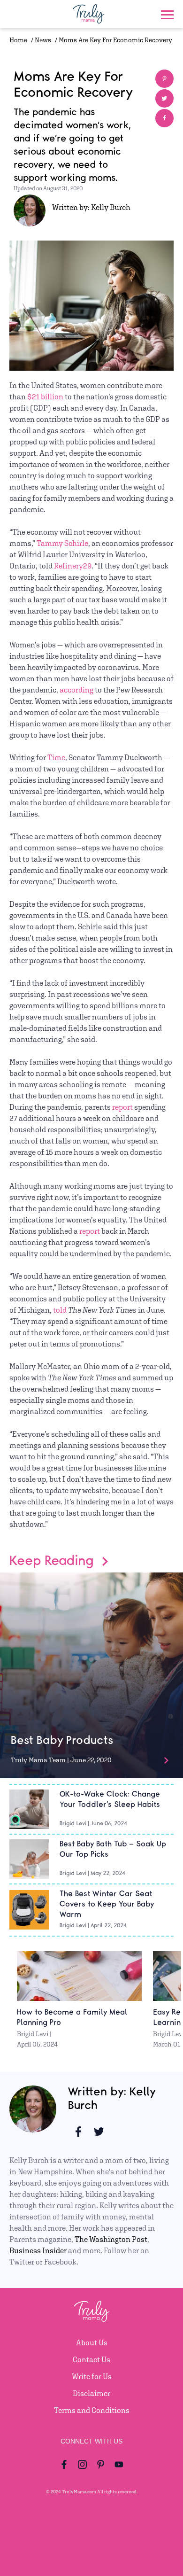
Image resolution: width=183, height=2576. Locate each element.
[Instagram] (82, 2464)
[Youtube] (119, 2464)
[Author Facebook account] (78, 2132)
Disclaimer (91, 2393)
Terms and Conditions (92, 2410)
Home (18, 40)
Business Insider (38, 2251)
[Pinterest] (101, 2464)
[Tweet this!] (164, 98)
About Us (92, 2343)
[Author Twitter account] (99, 2132)
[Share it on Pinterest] (164, 79)
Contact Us (91, 2360)
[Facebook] (65, 2464)
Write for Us (92, 2377)
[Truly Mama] (92, 2328)
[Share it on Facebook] (164, 118)
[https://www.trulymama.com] (85, 14)
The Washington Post (111, 2239)
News (43, 40)
